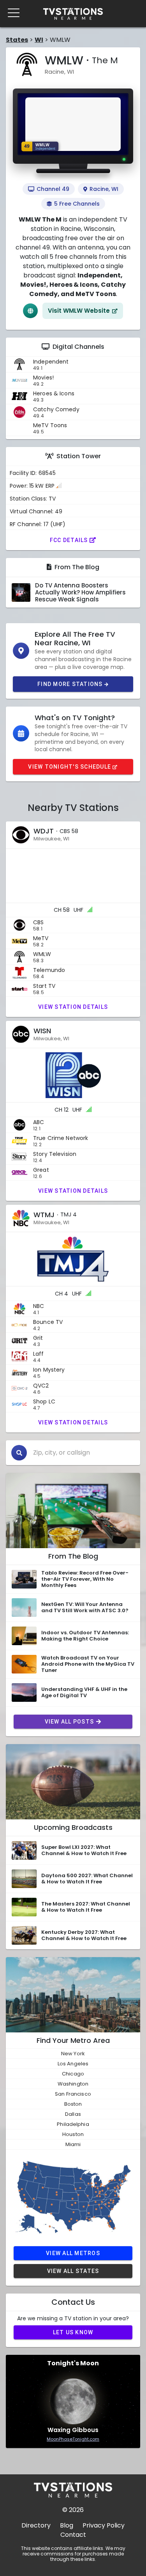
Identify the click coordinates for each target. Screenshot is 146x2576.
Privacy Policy (104, 2525)
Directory (36, 2525)
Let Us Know (73, 2332)
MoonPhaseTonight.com (73, 2439)
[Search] (19, 1453)
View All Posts (69, 1722)
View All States (73, 2271)
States (17, 40)
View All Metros (73, 2253)
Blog (67, 2525)
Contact (73, 2535)
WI (39, 40)
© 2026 (73, 2510)
